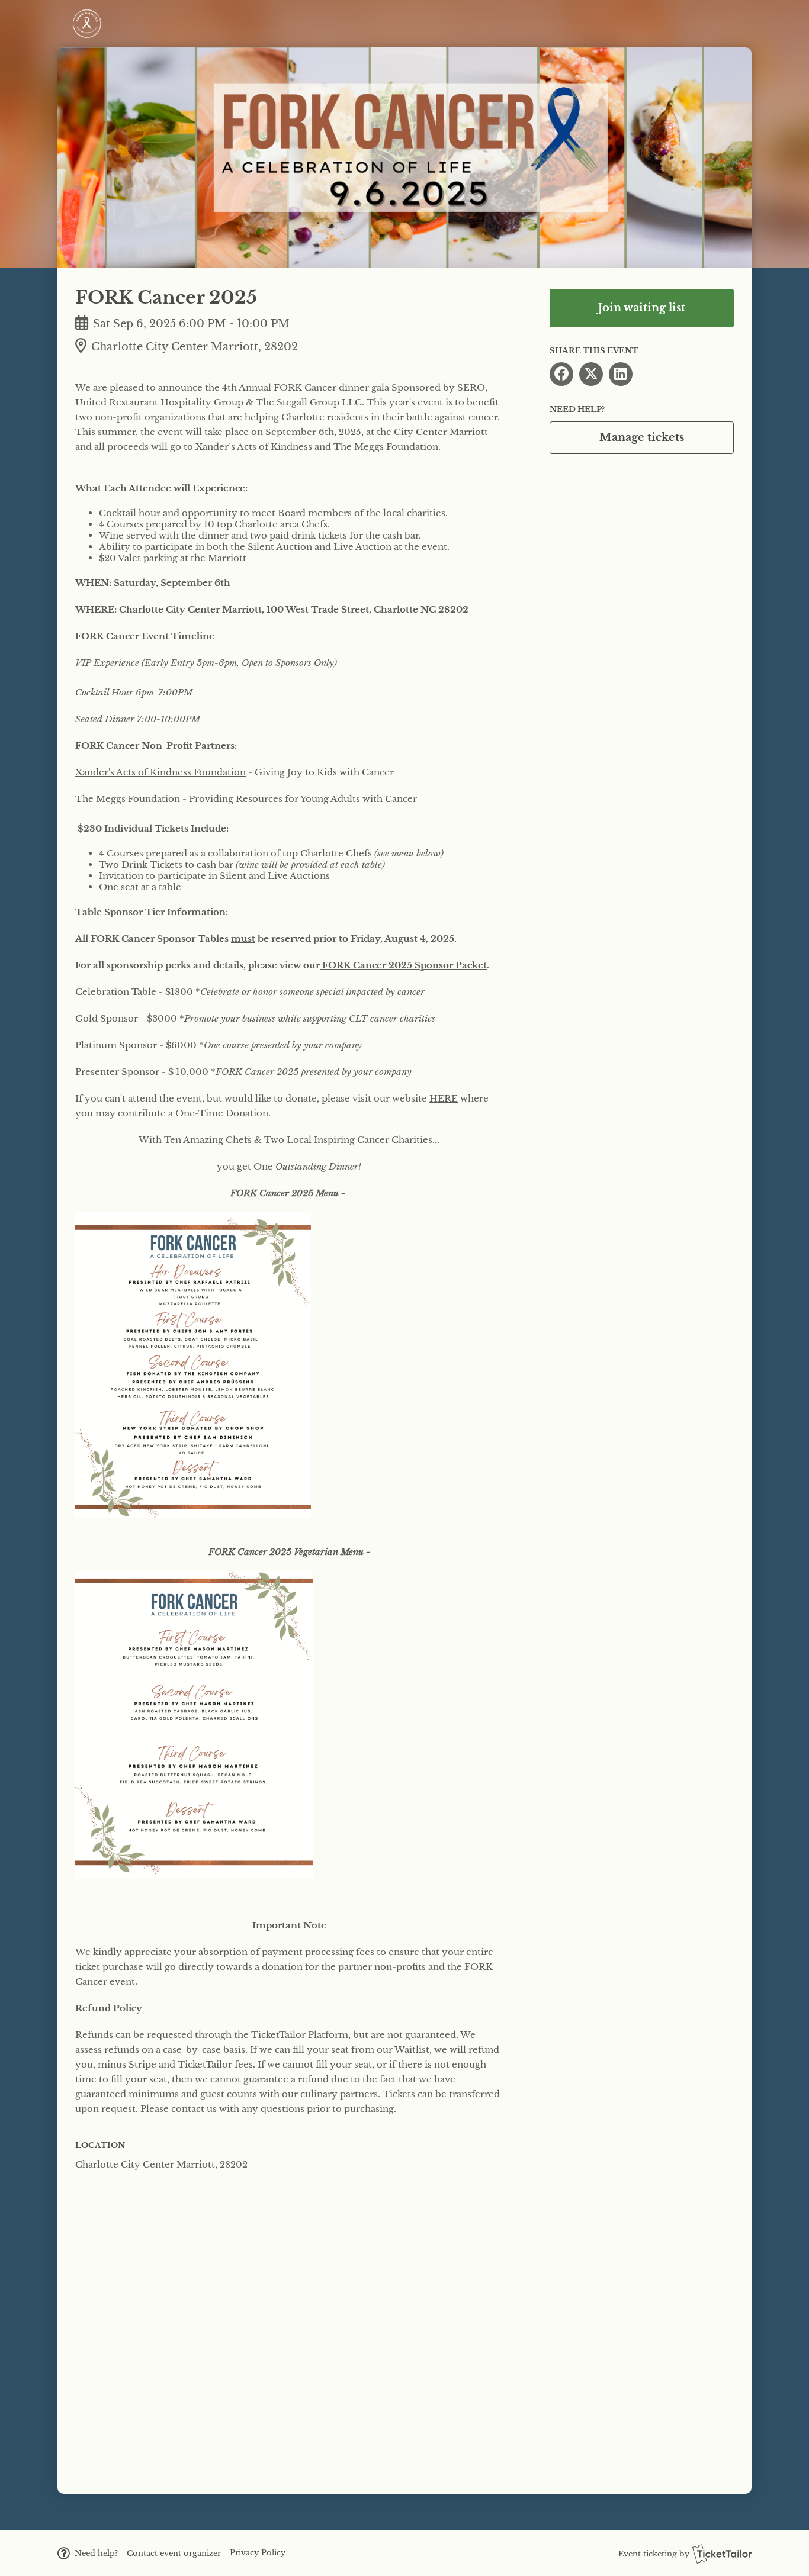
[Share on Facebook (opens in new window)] (561, 374)
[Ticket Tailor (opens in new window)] (722, 2554)
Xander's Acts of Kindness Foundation (160, 772)
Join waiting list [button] (642, 308)
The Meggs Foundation (128, 799)
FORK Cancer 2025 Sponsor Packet (404, 965)
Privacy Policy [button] (258, 2553)
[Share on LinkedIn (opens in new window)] (621, 374)
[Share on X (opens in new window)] (591, 374)
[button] (174, 2553)
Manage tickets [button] (642, 437)
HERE (444, 1098)
